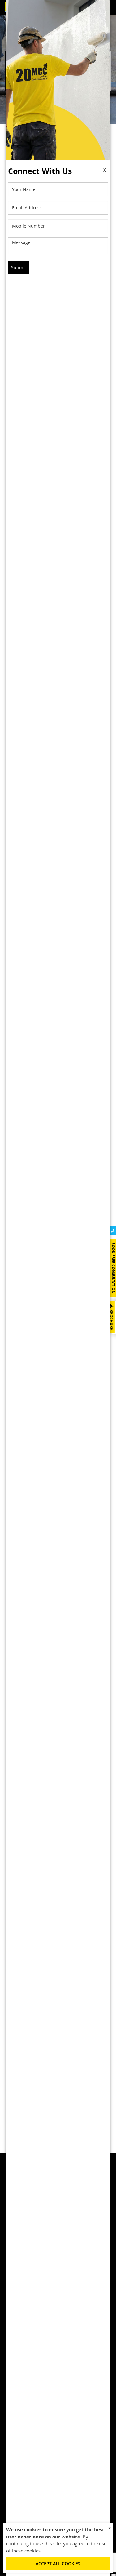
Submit (19, 267)
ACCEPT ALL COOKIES (58, 2563)
